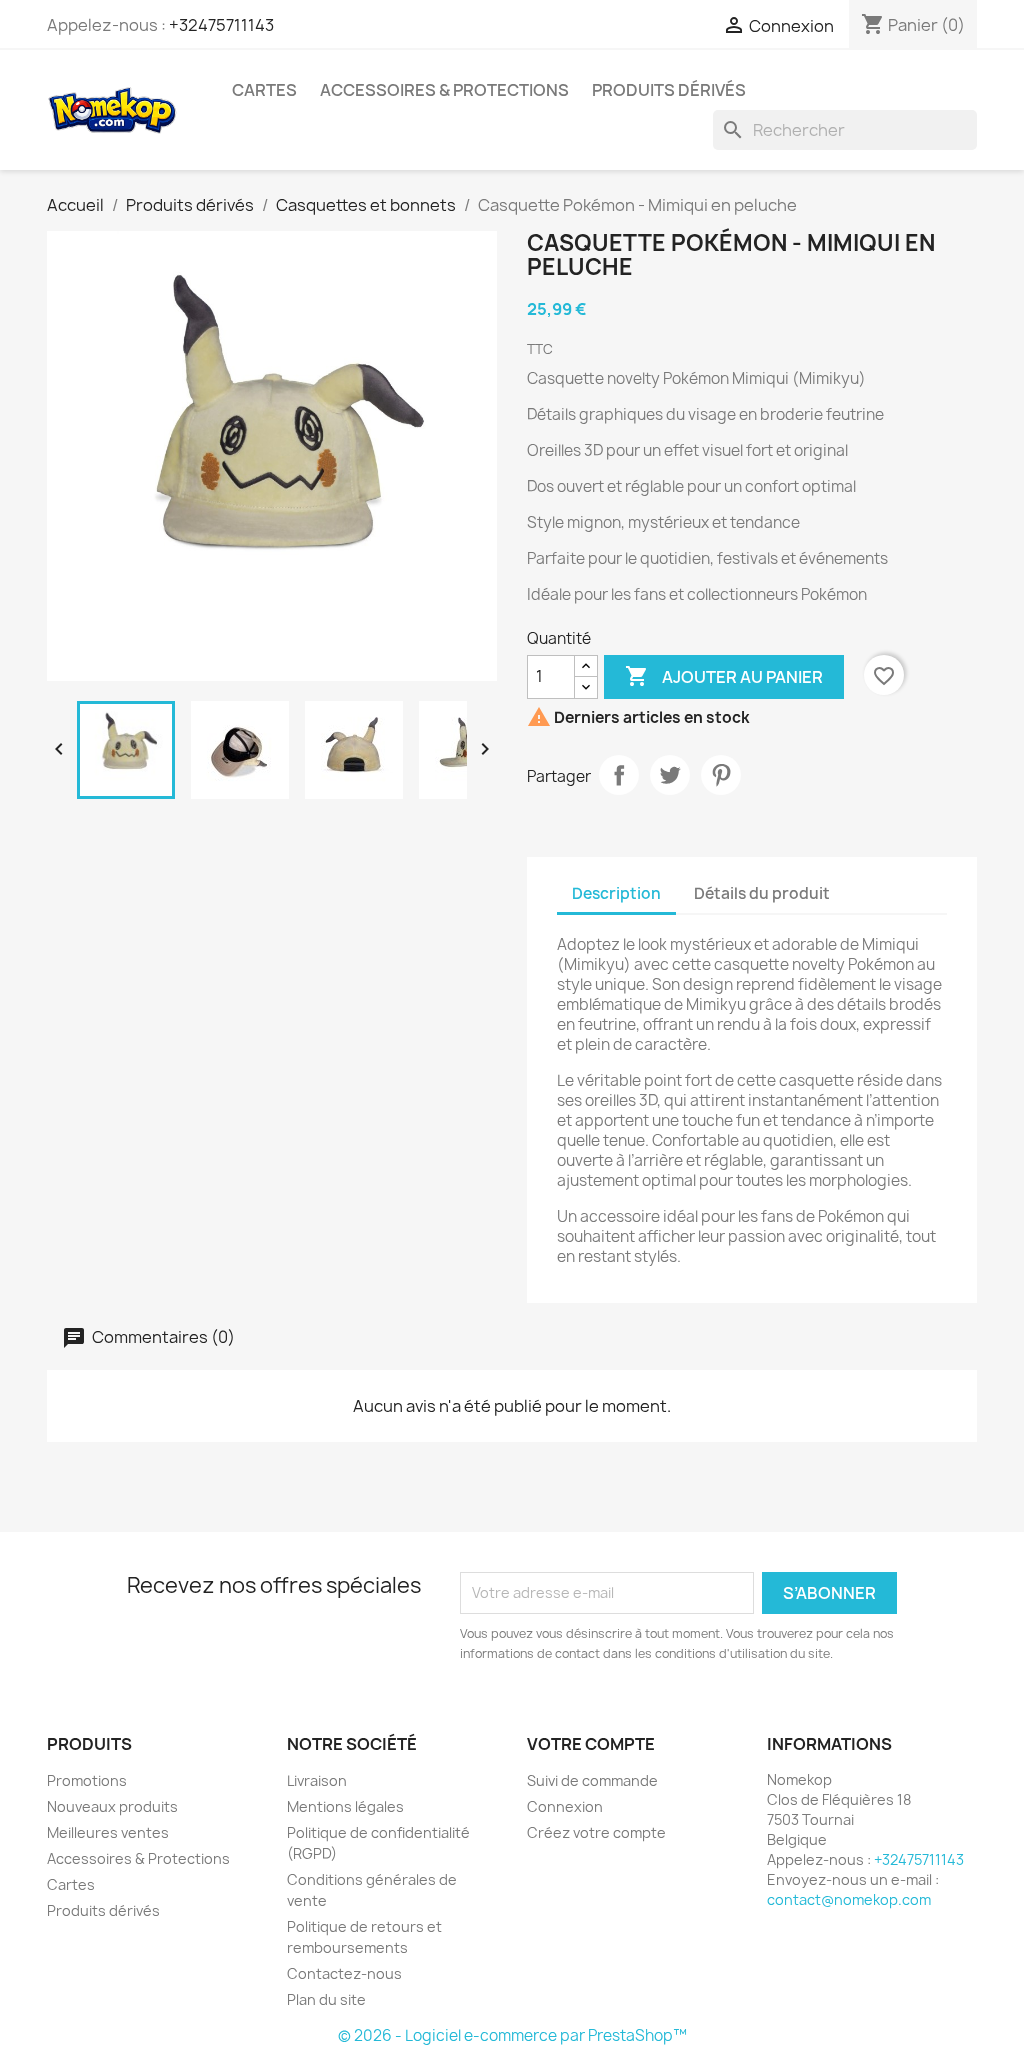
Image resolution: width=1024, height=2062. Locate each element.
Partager (619, 775)
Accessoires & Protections (444, 90)
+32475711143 (221, 25)
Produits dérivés (669, 90)
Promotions (87, 1780)
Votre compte (591, 1744)
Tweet (670, 775)
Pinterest (721, 775)
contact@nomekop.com (849, 1899)
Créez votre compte (596, 1832)
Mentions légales (345, 1806)
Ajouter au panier (724, 676)
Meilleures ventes (108, 1832)
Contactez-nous (344, 1973)
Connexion (565, 1806)
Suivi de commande (592, 1780)
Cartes (264, 90)
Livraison (317, 1780)
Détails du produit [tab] (762, 893)
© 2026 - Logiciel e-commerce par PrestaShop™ (512, 2035)
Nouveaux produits (112, 1806)
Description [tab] (616, 893)
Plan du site (326, 1999)
